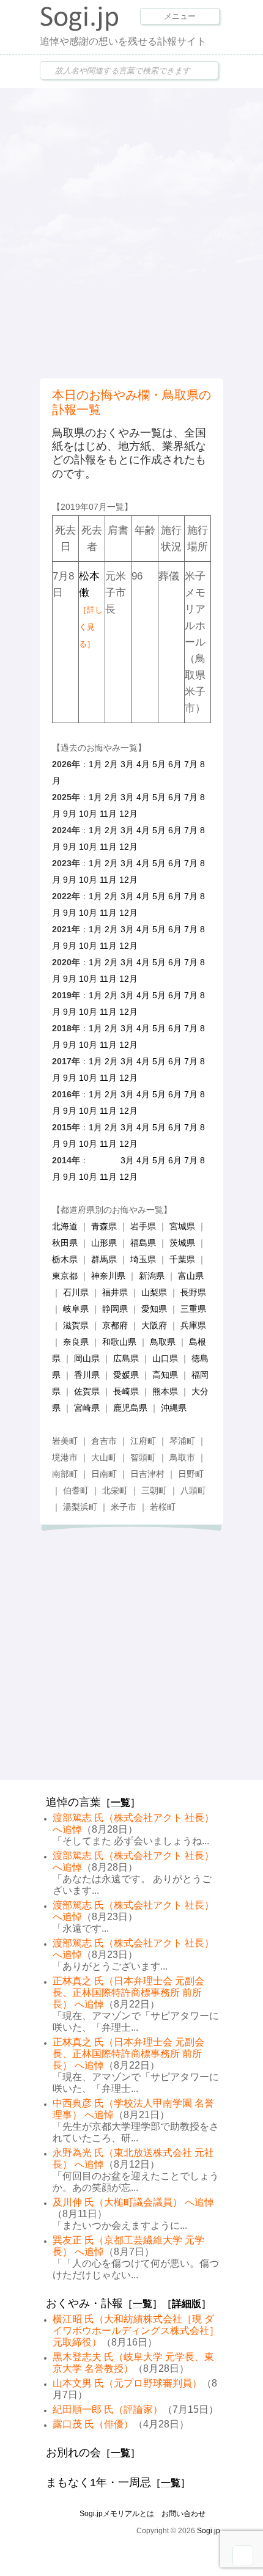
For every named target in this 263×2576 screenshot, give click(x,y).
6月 (175, 764)
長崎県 (126, 1391)
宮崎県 (87, 1408)
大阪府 (154, 1325)
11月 (108, 814)
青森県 (104, 1226)
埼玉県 (143, 1259)
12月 (128, 814)
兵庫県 (193, 1325)
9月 (70, 814)
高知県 (165, 1375)
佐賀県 (87, 1391)
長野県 (193, 1292)
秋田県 (65, 1243)
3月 (127, 764)
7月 (191, 764)
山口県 (165, 1358)
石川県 (76, 1292)
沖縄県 (174, 1408)
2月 (111, 764)
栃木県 (65, 1259)
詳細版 (187, 2304)
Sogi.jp (209, 2531)
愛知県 (154, 1309)
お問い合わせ (183, 2514)
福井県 (115, 1292)
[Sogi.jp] (80, 28)
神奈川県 (108, 1276)
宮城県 (182, 1226)
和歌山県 (119, 1342)
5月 (159, 764)
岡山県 (87, 1358)
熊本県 (165, 1391)
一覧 (120, 1802)
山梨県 (154, 1292)
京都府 (115, 1325)
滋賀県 (76, 1325)
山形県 (104, 1243)
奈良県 (76, 1342)
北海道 (65, 1226)
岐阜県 (76, 1309)
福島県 (143, 1243)
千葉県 (182, 1259)
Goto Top (243, 2556)
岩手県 (143, 1226)
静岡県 (115, 1309)
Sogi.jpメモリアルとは (117, 2514)
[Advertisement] (131, 232)
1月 (95, 764)
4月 (143, 764)
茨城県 (182, 1243)
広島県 (126, 1358)
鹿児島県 (130, 1408)
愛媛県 (126, 1375)
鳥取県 (163, 1342)
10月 (88, 814)
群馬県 (104, 1259)
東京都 (65, 1276)
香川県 (87, 1375)
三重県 (193, 1309)
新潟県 (152, 1276)
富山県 (191, 1276)
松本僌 (91, 609)
